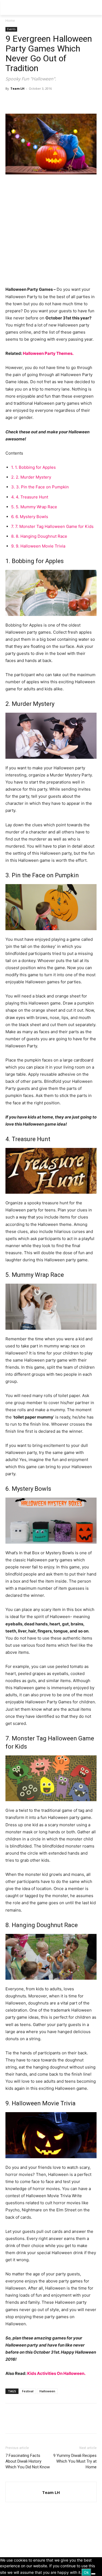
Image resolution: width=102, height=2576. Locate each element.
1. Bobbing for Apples (33, 467)
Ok (86, 2572)
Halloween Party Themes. (48, 353)
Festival (28, 2391)
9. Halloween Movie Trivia (38, 546)
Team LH (17, 88)
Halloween (47, 2391)
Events (11, 29)
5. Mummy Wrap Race (34, 507)
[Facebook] (11, 101)
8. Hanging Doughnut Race (39, 536)
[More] (61, 101)
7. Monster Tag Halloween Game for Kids (52, 526)
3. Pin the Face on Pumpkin (40, 487)
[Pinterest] (36, 101)
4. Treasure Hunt (30, 497)
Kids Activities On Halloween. (56, 2373)
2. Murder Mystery (31, 477)
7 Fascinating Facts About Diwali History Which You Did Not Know (28, 2461)
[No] (93, 2574)
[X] (23, 101)
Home (10, 21)
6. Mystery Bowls (30, 517)
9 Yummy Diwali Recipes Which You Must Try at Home (75, 2461)
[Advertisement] (51, 233)
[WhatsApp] (48, 101)
